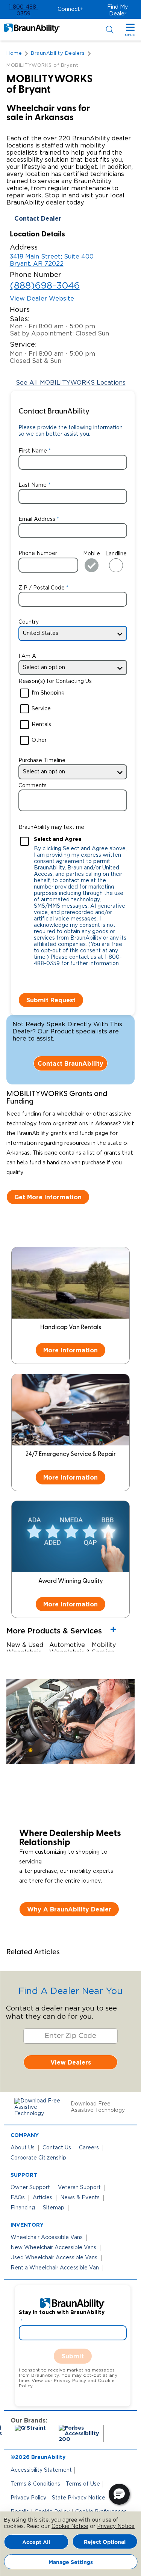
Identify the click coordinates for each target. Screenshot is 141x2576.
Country (29, 622)
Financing (23, 2208)
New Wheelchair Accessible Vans (53, 2248)
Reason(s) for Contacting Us (55, 681)
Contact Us (57, 2148)
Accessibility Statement (41, 2470)
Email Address (37, 519)
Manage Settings (71, 2562)
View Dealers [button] (71, 2062)
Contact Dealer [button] (38, 218)
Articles (42, 2198)
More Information (70, 1350)
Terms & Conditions (35, 2484)
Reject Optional (105, 2542)
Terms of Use (83, 2484)
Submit (73, 2356)
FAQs (18, 2198)
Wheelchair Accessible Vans (47, 2238)
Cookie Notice (70, 2526)
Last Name (33, 485)
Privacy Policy (28, 2498)
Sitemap (54, 2208)
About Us (23, 2148)
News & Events (80, 2198)
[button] (23, 11)
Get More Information (48, 1197)
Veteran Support (79, 2188)
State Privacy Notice (79, 2498)
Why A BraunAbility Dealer (69, 1909)
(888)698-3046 (45, 286)
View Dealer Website (42, 299)
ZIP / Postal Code (42, 588)
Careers (89, 2148)
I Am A (27, 656)
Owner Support (30, 2188)
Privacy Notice (116, 2526)
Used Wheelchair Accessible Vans (54, 2258)
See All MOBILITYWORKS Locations (71, 383)
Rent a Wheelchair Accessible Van (55, 2268)
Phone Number (38, 553)
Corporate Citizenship (38, 2158)
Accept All (36, 2542)
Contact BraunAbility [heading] (54, 412)
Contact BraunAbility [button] (70, 1063)
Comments (33, 786)
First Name (33, 451)
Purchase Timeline (42, 761)
